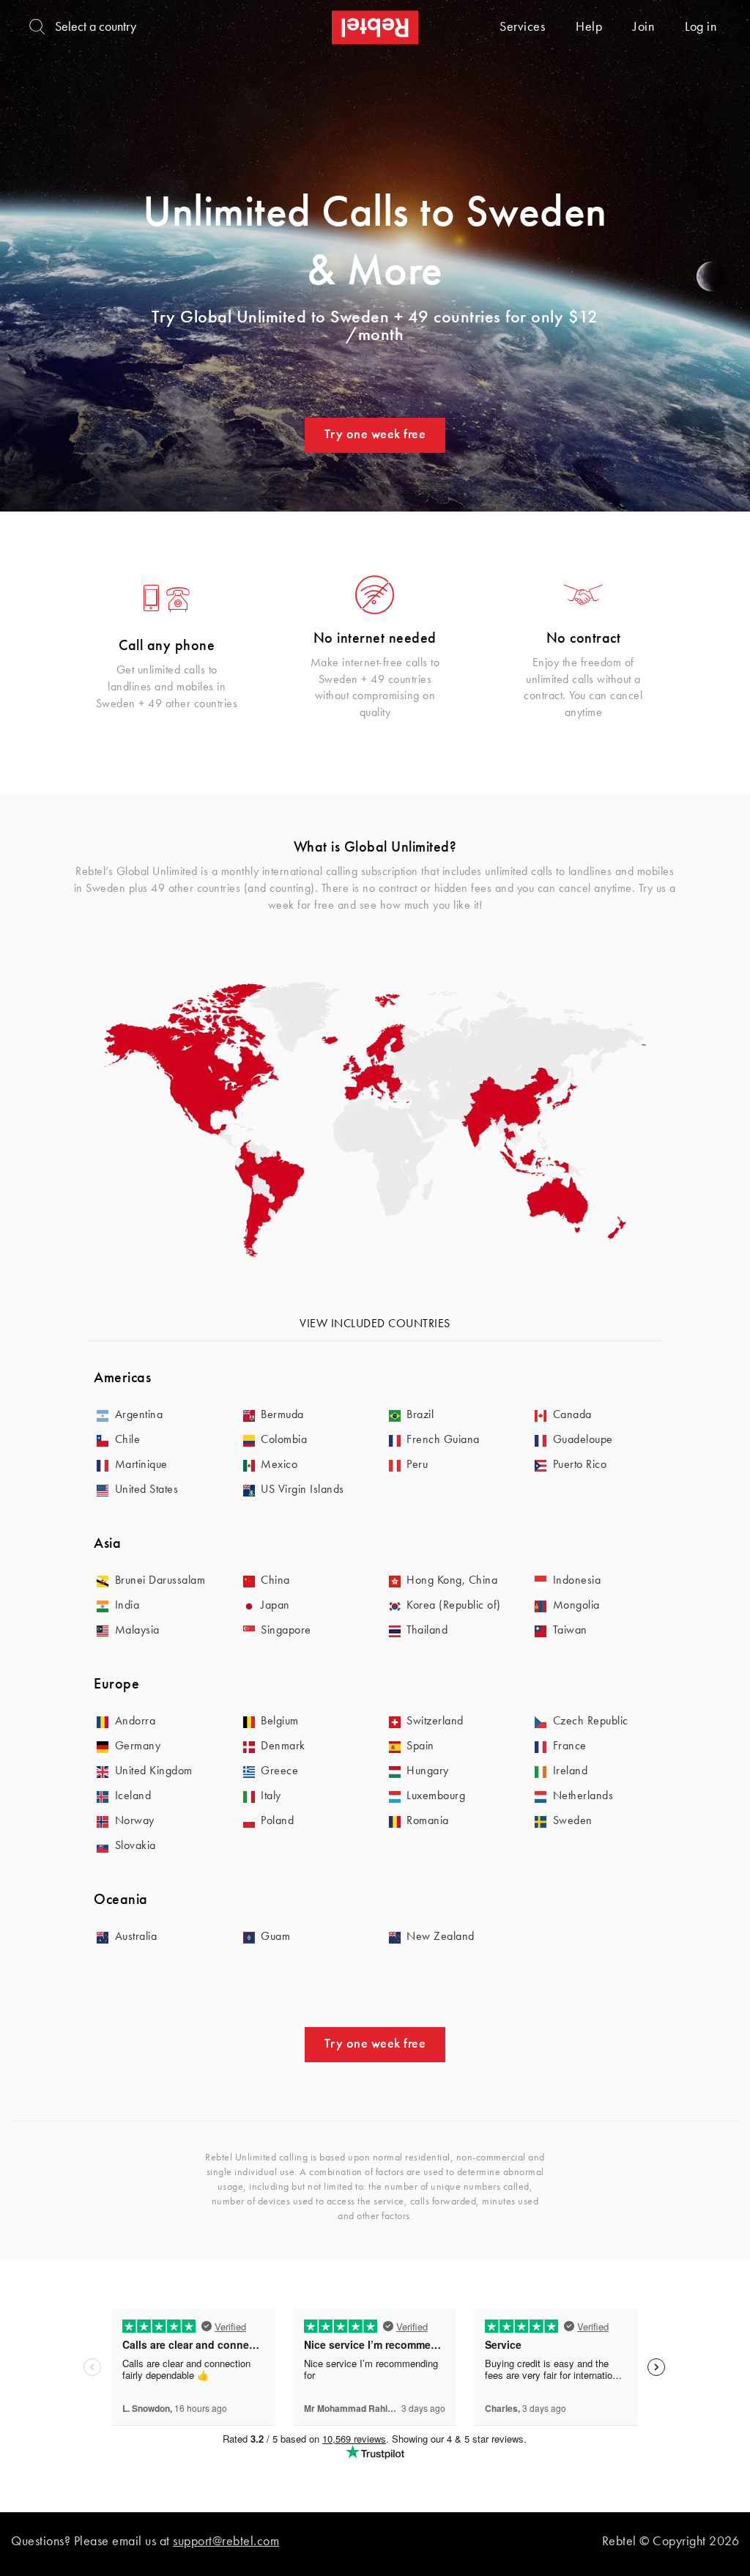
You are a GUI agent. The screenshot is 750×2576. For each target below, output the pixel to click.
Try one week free (375, 435)
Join (643, 27)
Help (589, 27)
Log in (701, 27)
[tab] (375, 1379)
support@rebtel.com (226, 2542)
